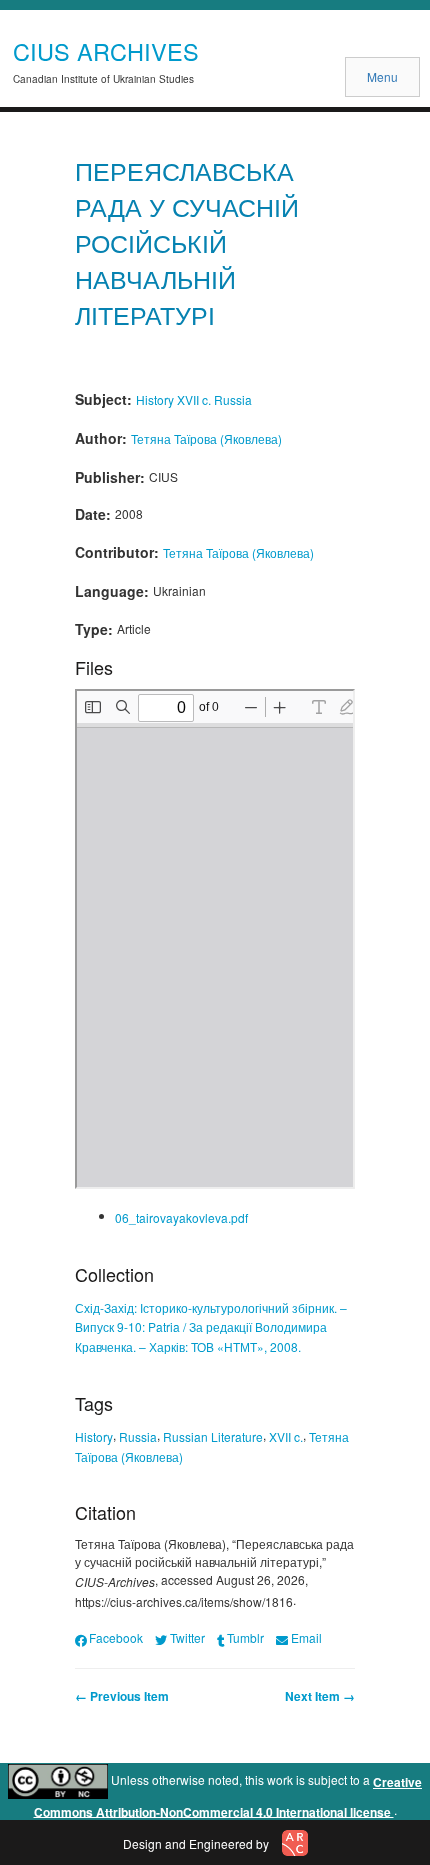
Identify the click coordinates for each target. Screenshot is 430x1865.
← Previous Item (122, 1696)
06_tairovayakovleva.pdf (181, 1217)
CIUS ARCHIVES (106, 51)
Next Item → (320, 1696)
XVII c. (194, 399)
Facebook (116, 1637)
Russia (233, 399)
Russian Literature (213, 1436)
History (155, 399)
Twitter (187, 1637)
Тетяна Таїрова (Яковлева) (206, 438)
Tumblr (245, 1637)
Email (306, 1637)
